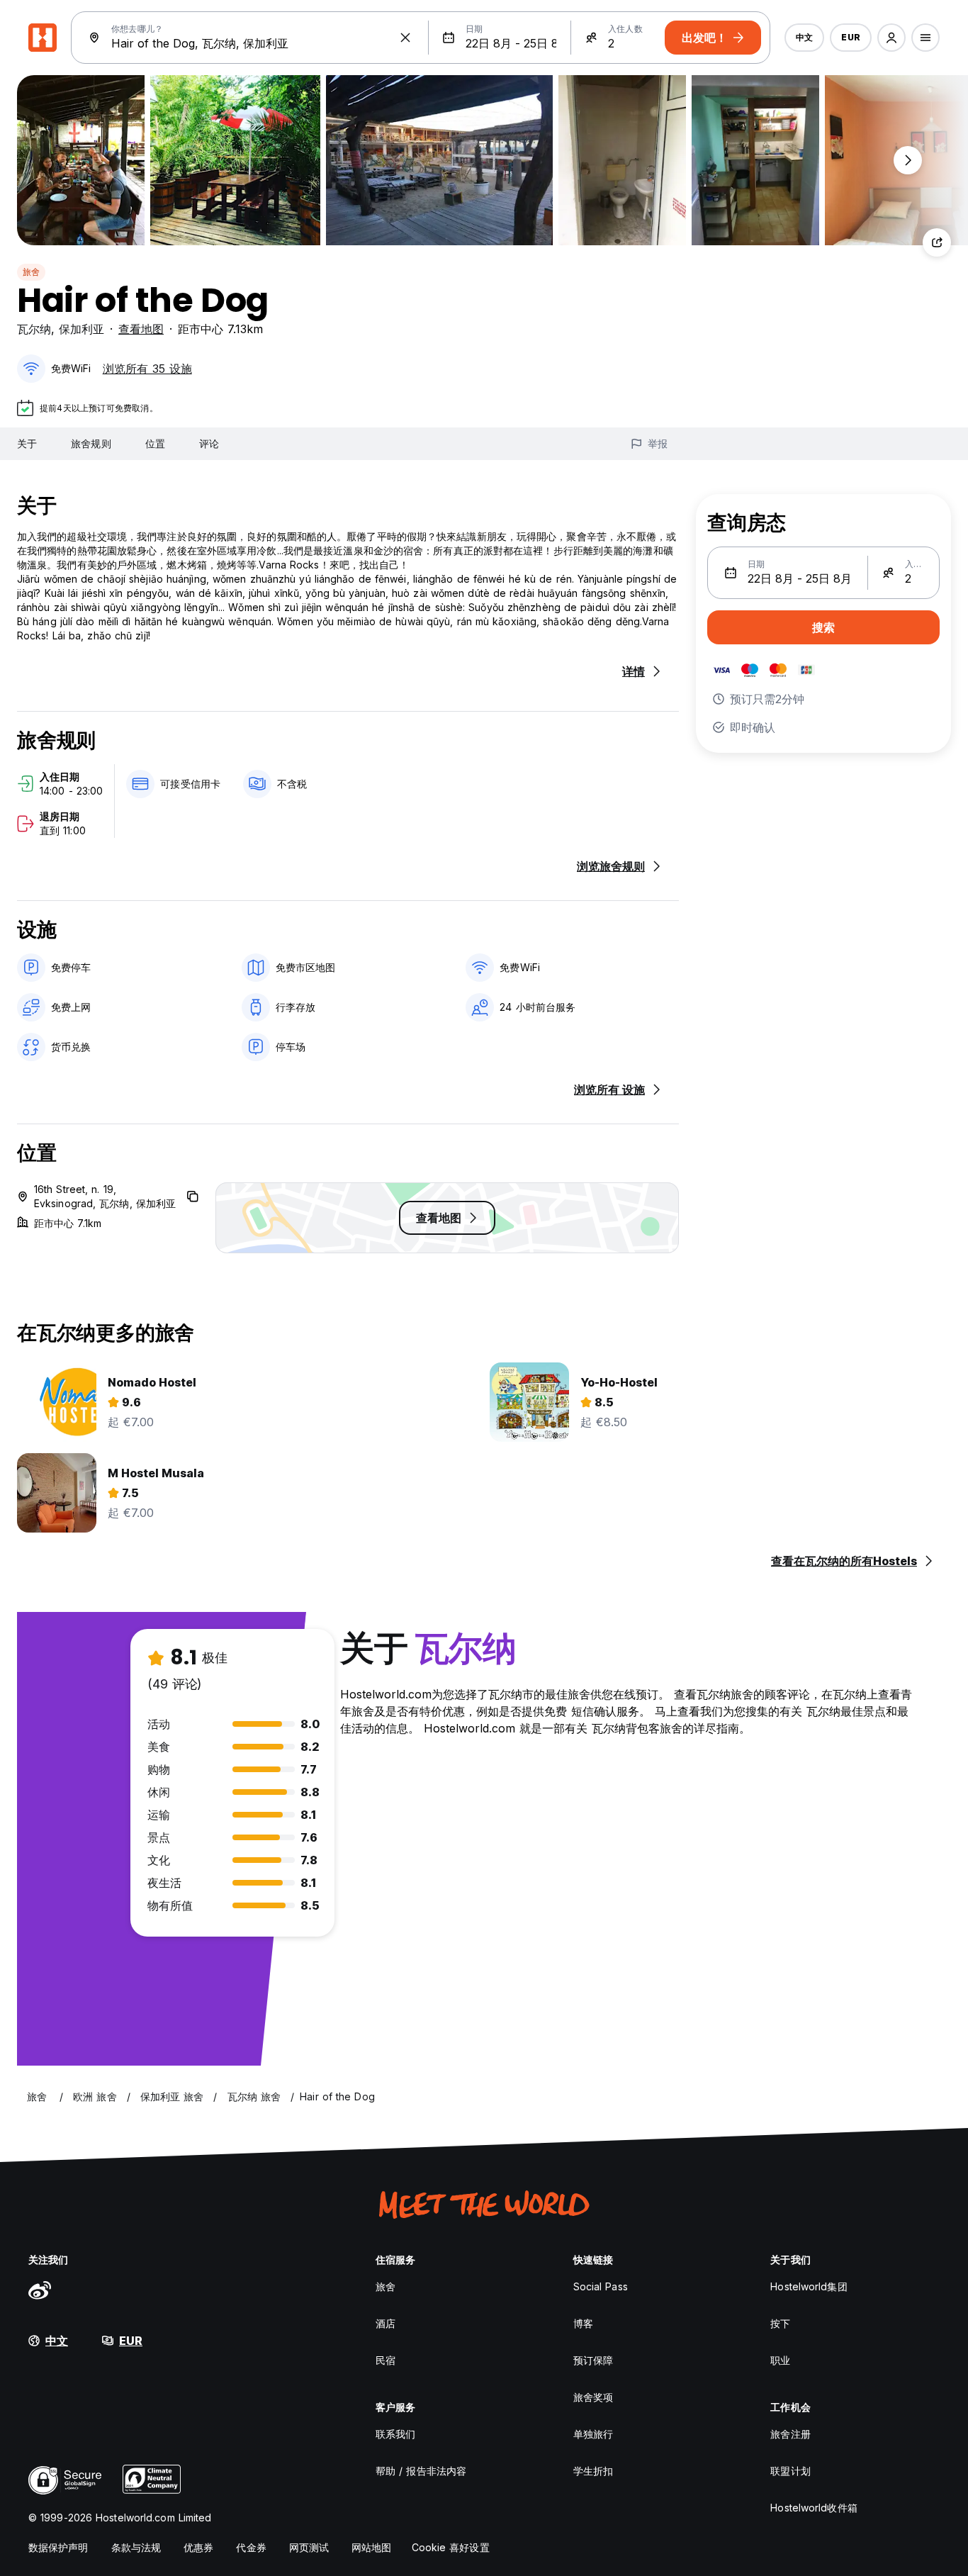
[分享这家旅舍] (937, 242)
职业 (780, 2360)
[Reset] (405, 38)
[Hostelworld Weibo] (40, 2290)
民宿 (385, 2360)
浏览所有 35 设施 (147, 369)
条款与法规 (136, 2547)
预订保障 (593, 2360)
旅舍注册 (790, 2434)
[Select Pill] (891, 38)
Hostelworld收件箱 (814, 2508)
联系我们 (395, 2434)
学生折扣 (593, 2471)
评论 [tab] (209, 443)
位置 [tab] (155, 443)
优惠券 (198, 2547)
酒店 (385, 2323)
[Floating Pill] (908, 160)
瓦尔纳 (34, 329)
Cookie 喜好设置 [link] (451, 2547)
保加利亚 (81, 329)
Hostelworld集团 (809, 2286)
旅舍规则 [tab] (91, 443)
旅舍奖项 (593, 2397)
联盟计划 (790, 2471)
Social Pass (601, 2286)
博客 (583, 2323)
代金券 (251, 2547)
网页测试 (309, 2547)
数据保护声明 (58, 2547)
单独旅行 (593, 2434)
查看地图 (141, 329)
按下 (780, 2323)
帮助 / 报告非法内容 (421, 2471)
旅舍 (31, 272)
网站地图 (371, 2547)
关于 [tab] (27, 443)
